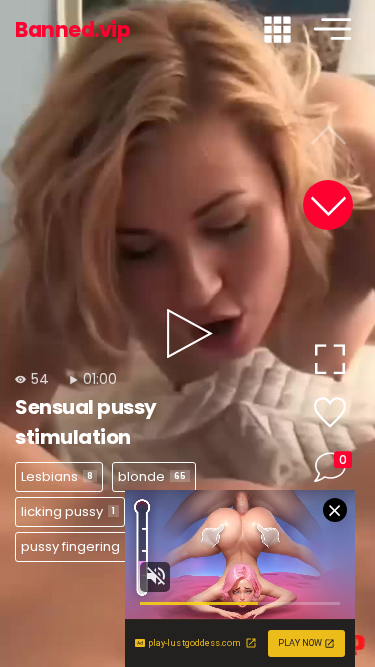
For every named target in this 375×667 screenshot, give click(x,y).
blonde (152, 476)
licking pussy (68, 511)
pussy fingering (79, 546)
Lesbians (57, 476)
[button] (328, 205)
